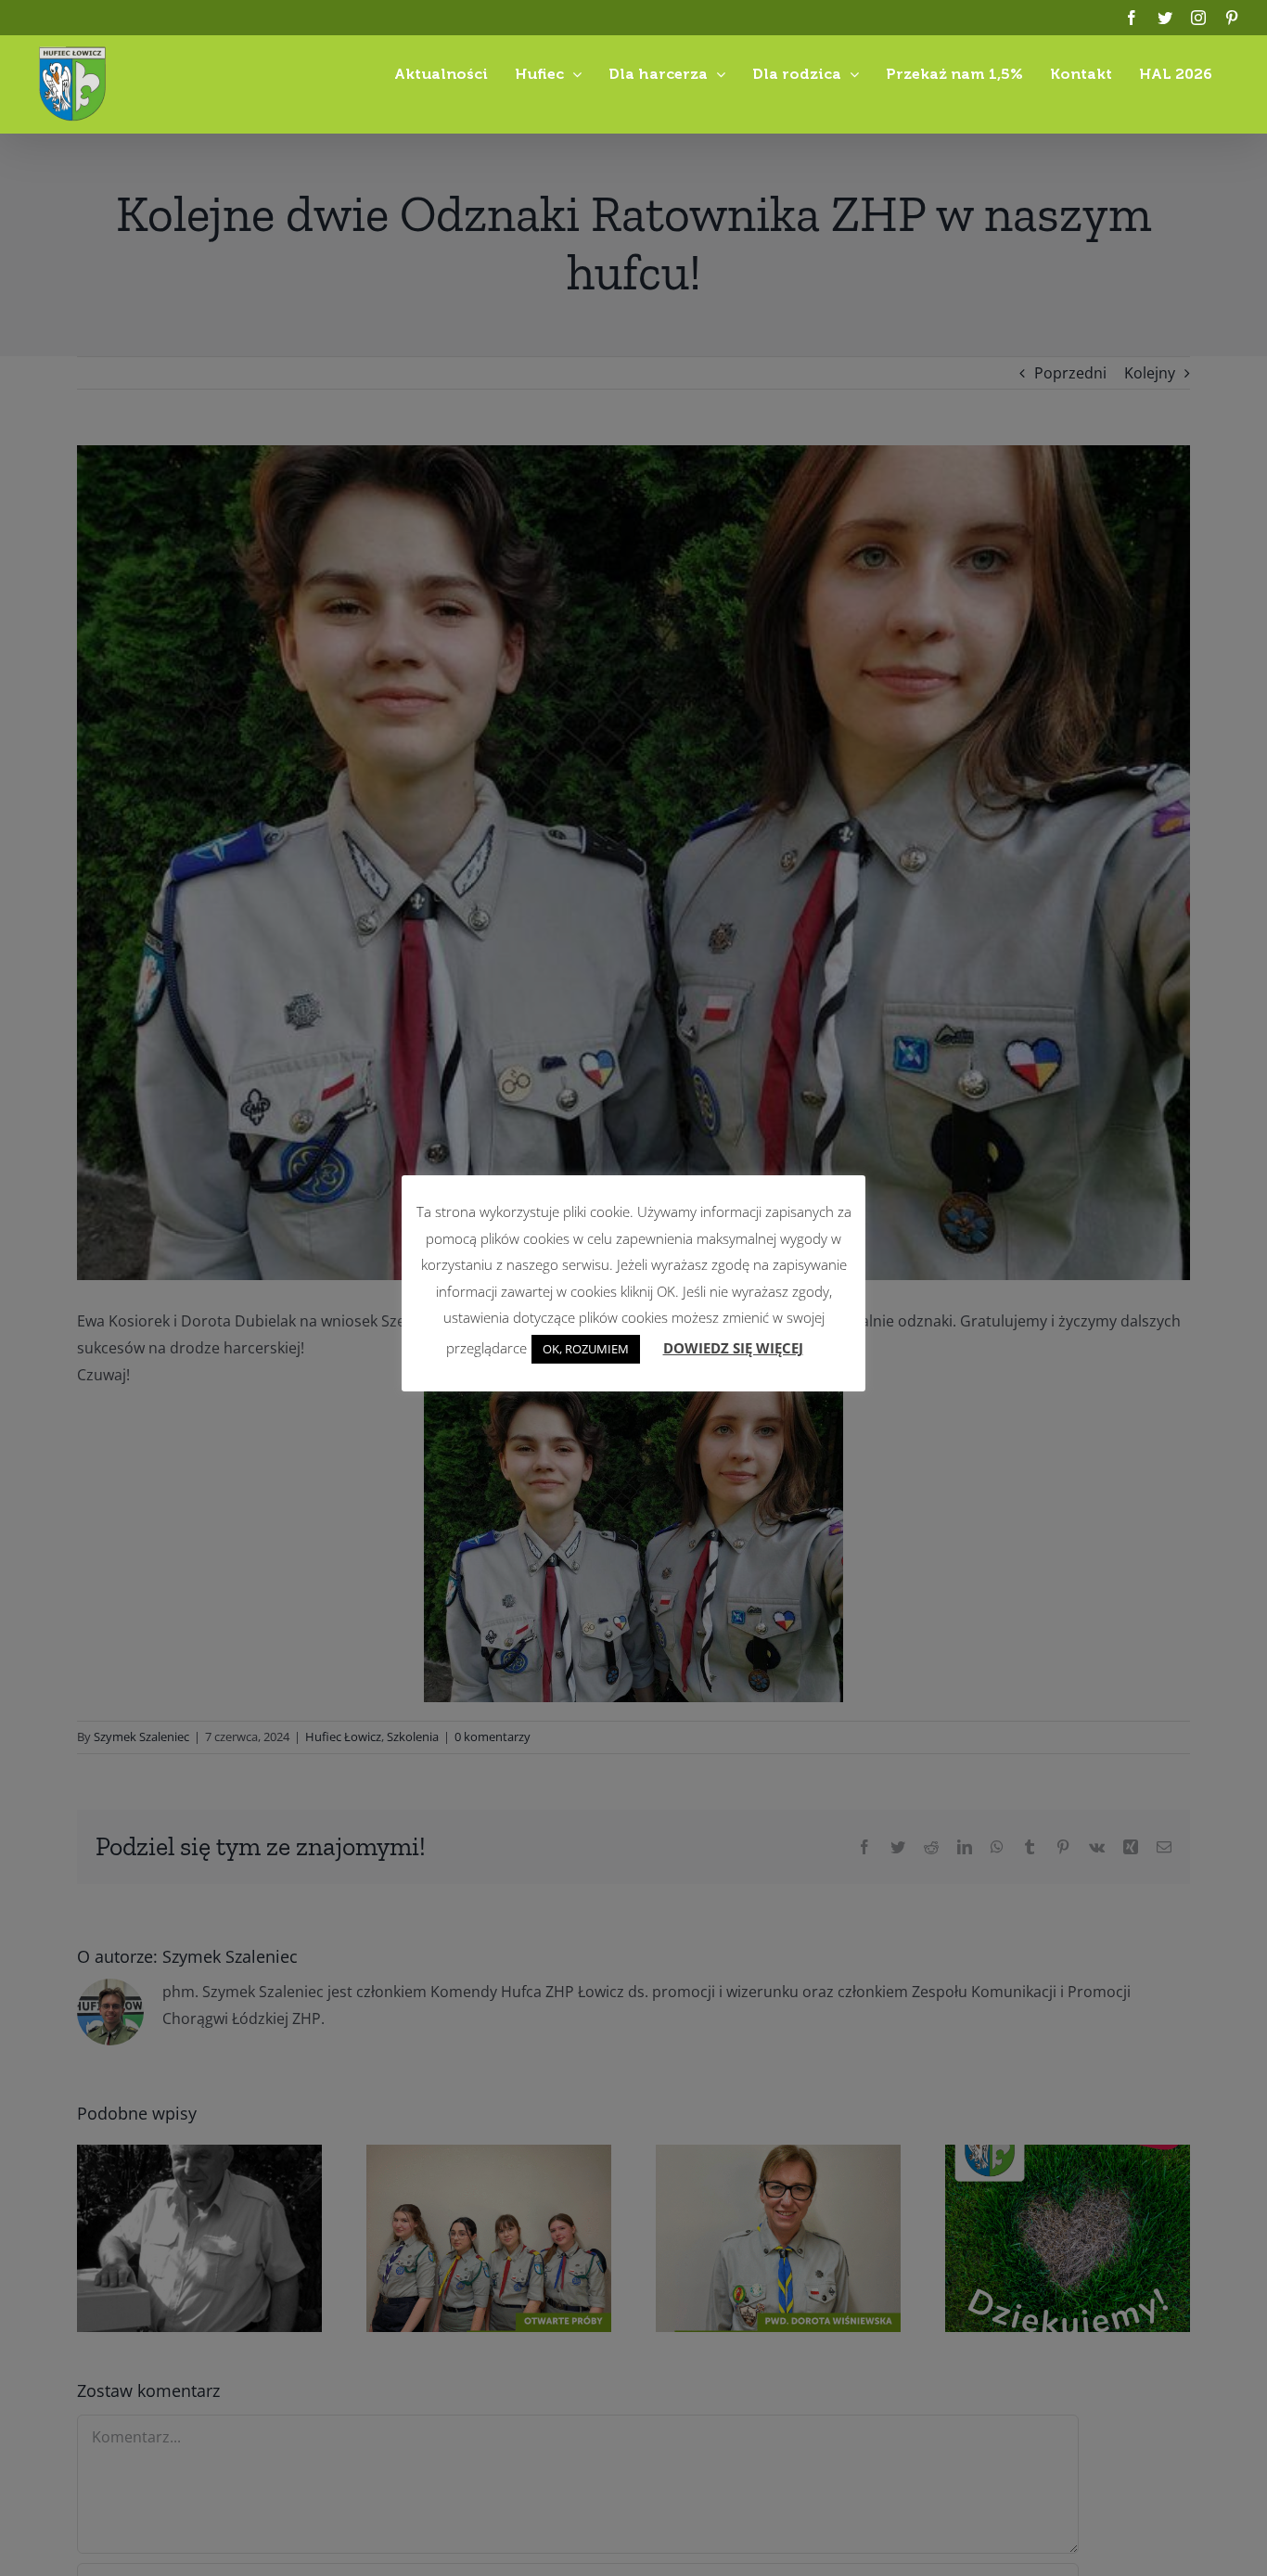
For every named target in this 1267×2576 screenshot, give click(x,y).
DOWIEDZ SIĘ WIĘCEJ (733, 1348)
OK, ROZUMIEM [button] (586, 1349)
